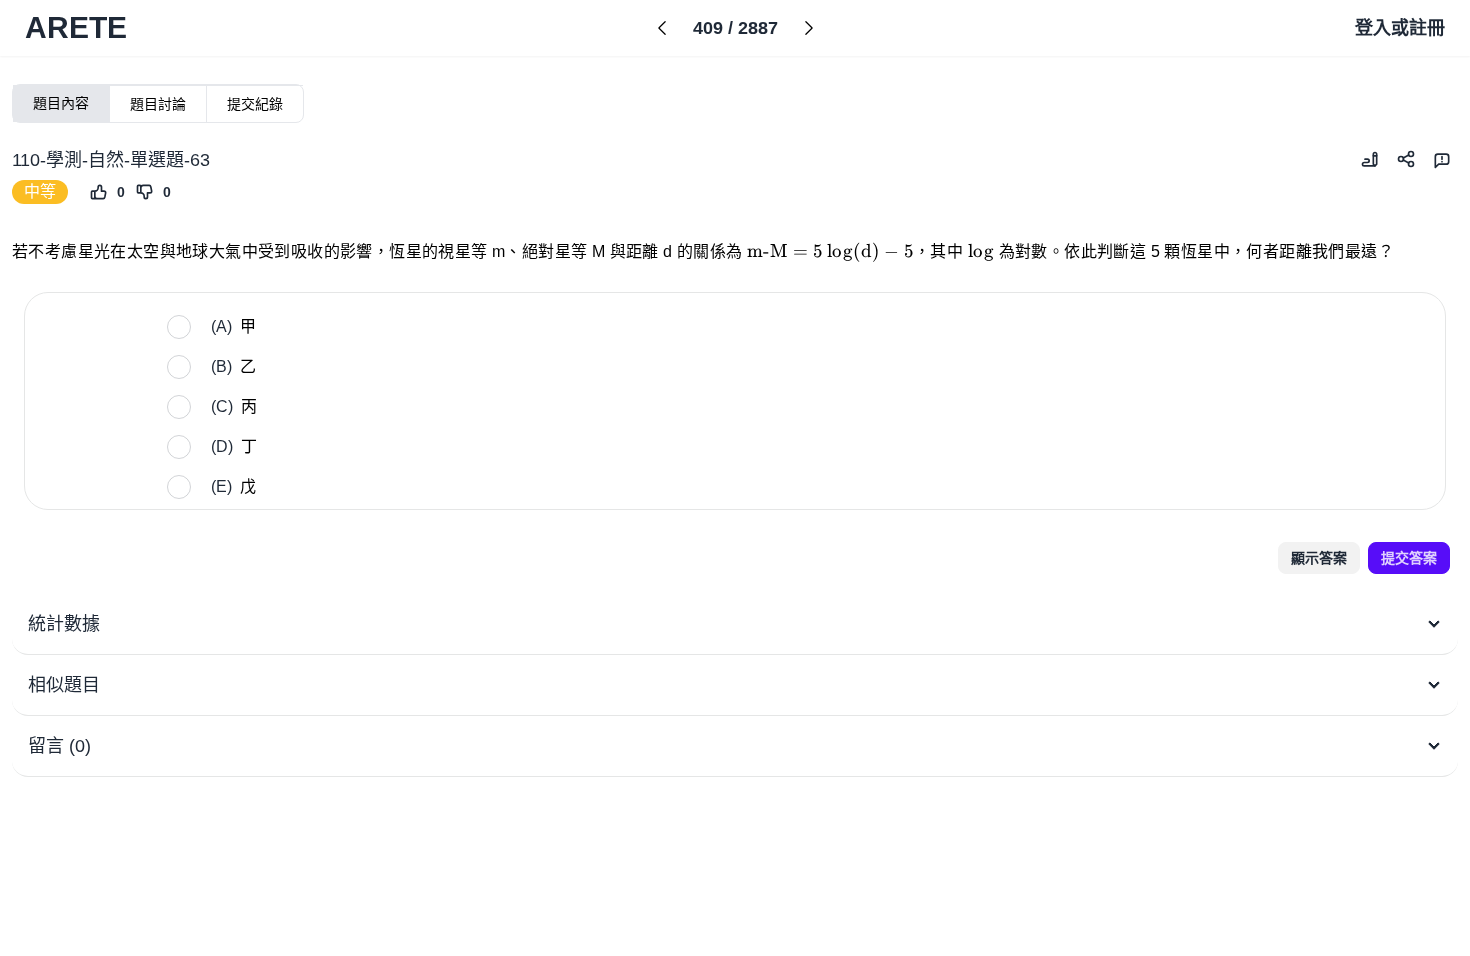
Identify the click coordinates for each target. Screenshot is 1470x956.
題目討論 (158, 104)
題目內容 (61, 103)
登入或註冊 (1400, 28)
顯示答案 (1319, 558)
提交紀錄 (255, 104)
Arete (76, 27)
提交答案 (1409, 558)
